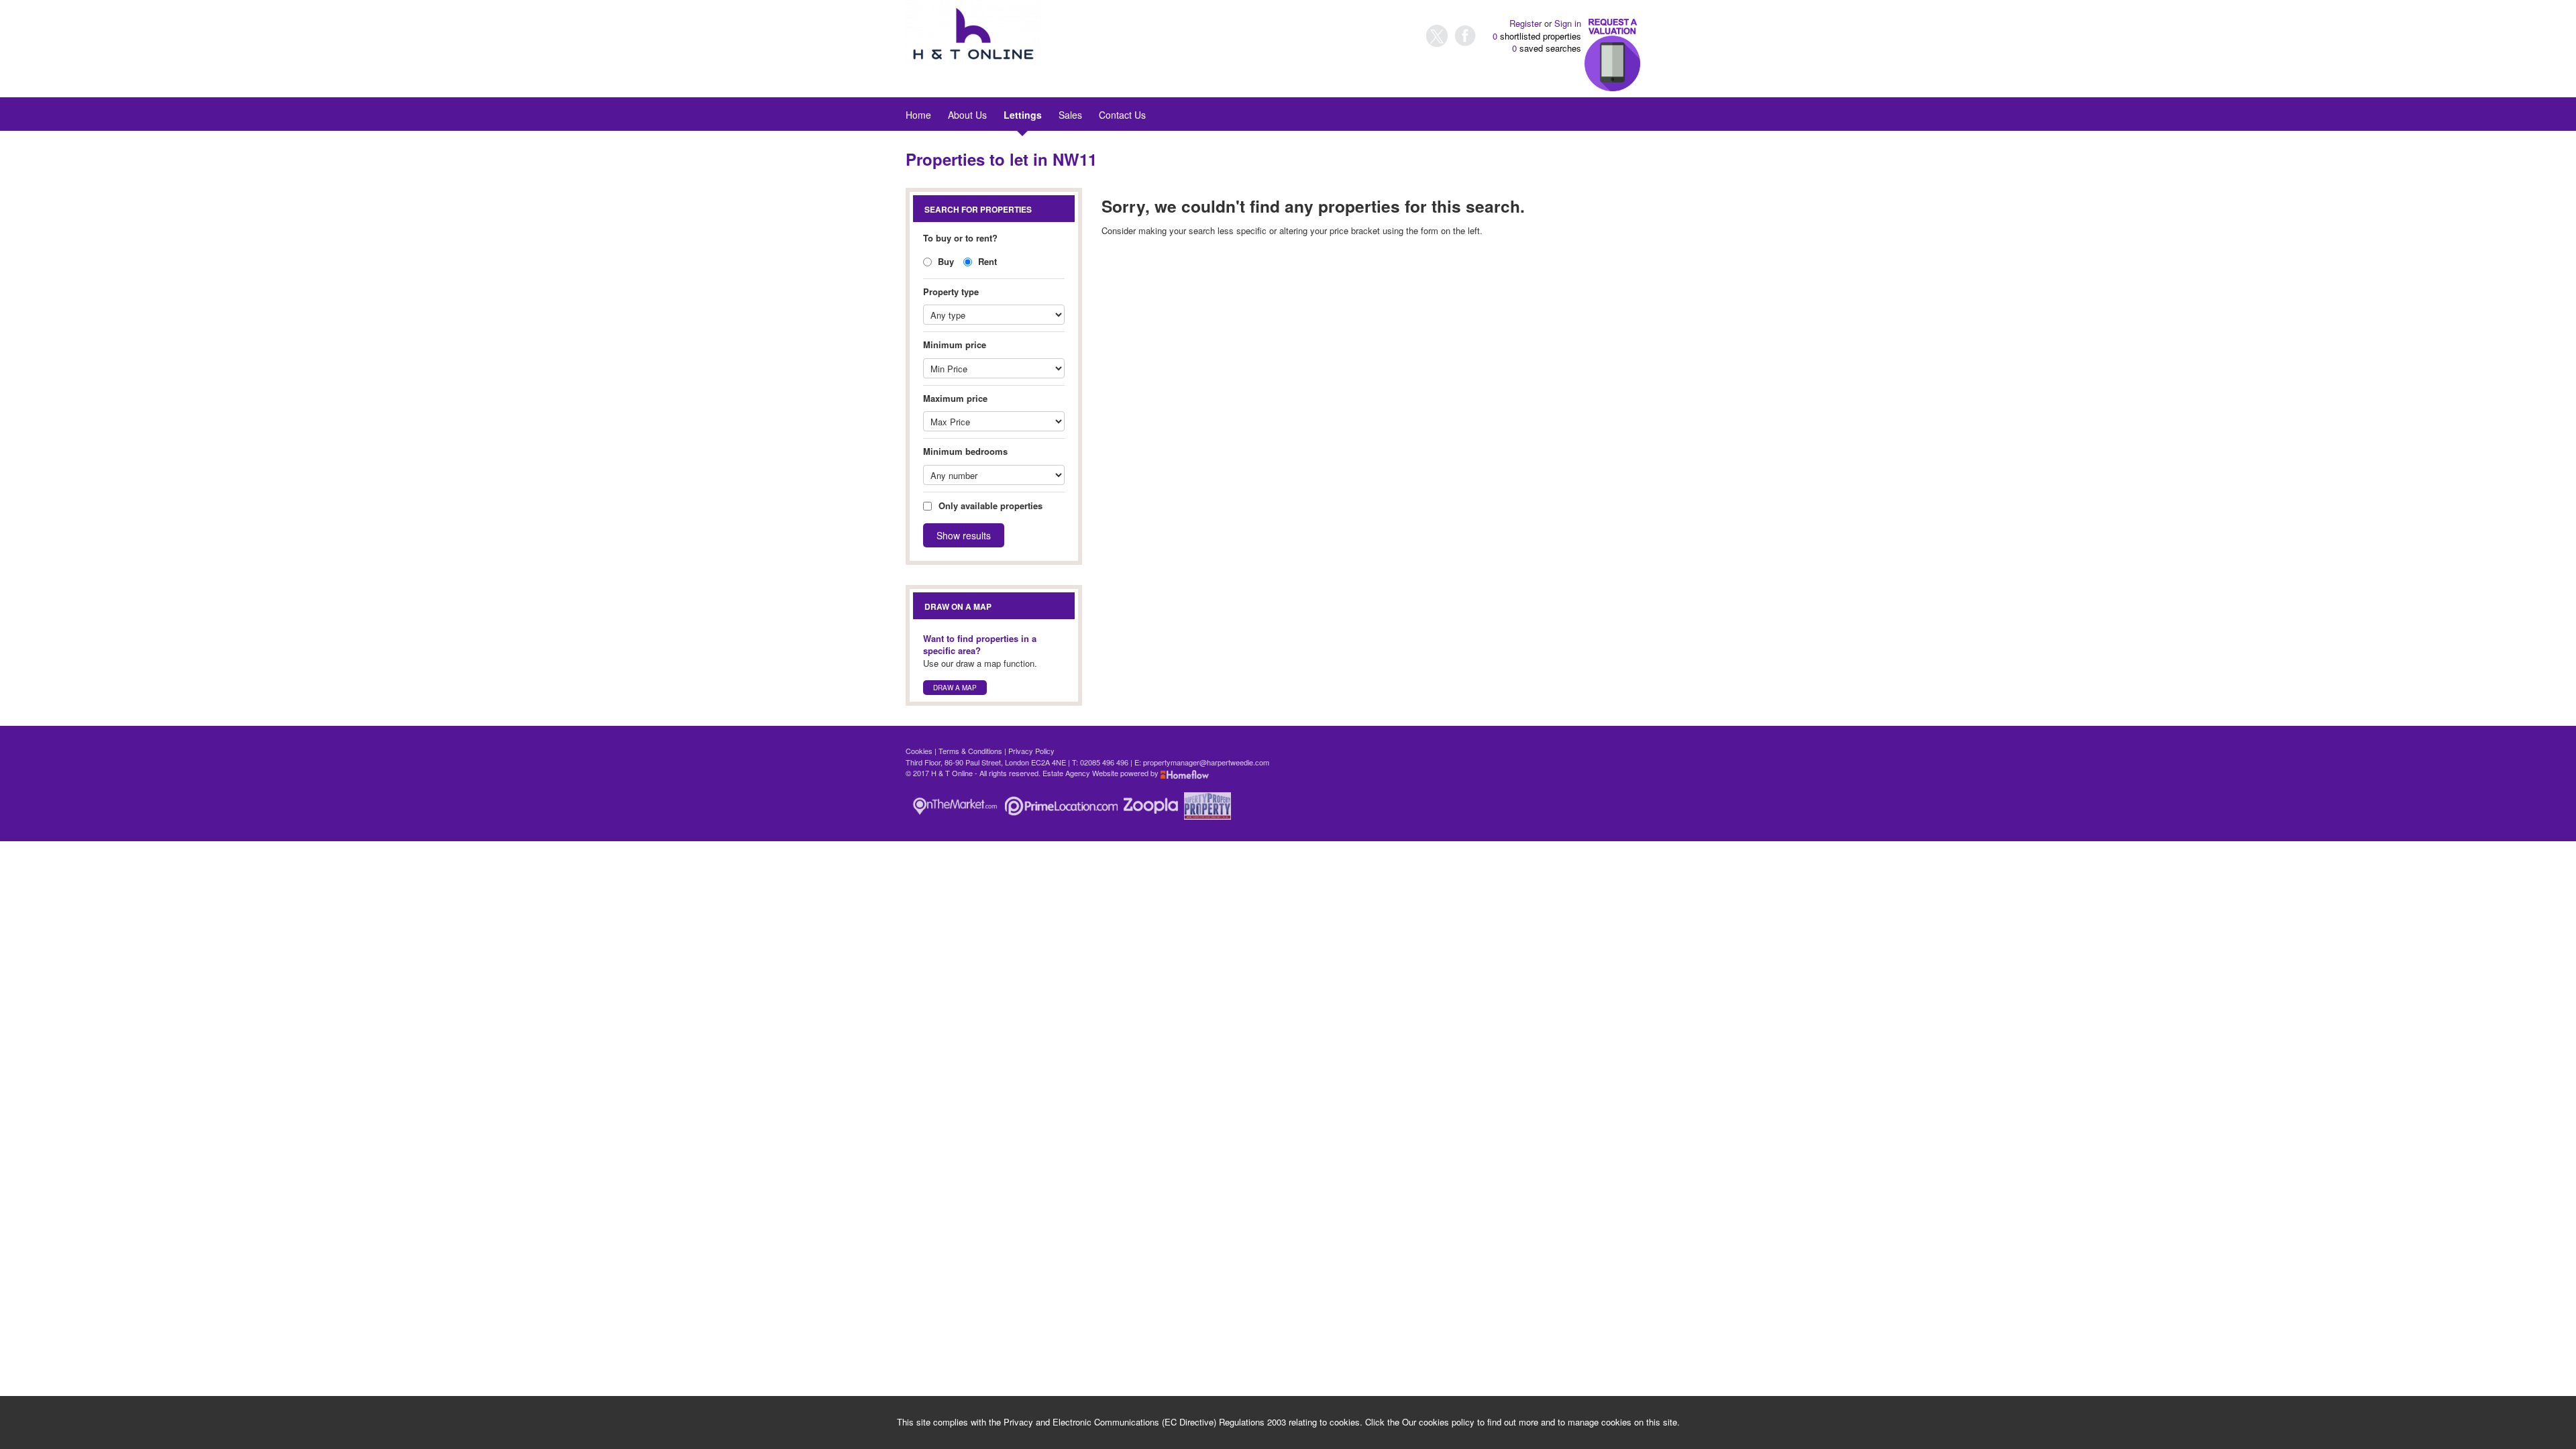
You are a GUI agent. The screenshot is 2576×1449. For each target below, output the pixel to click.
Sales (1070, 115)
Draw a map (955, 688)
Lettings (1023, 115)
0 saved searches (1547, 48)
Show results (964, 535)
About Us (967, 115)
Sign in (1568, 23)
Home (918, 115)
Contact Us (1122, 115)
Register (1525, 23)
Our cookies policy (1440, 1422)
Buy (945, 261)
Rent (986, 261)
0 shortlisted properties (1537, 36)
